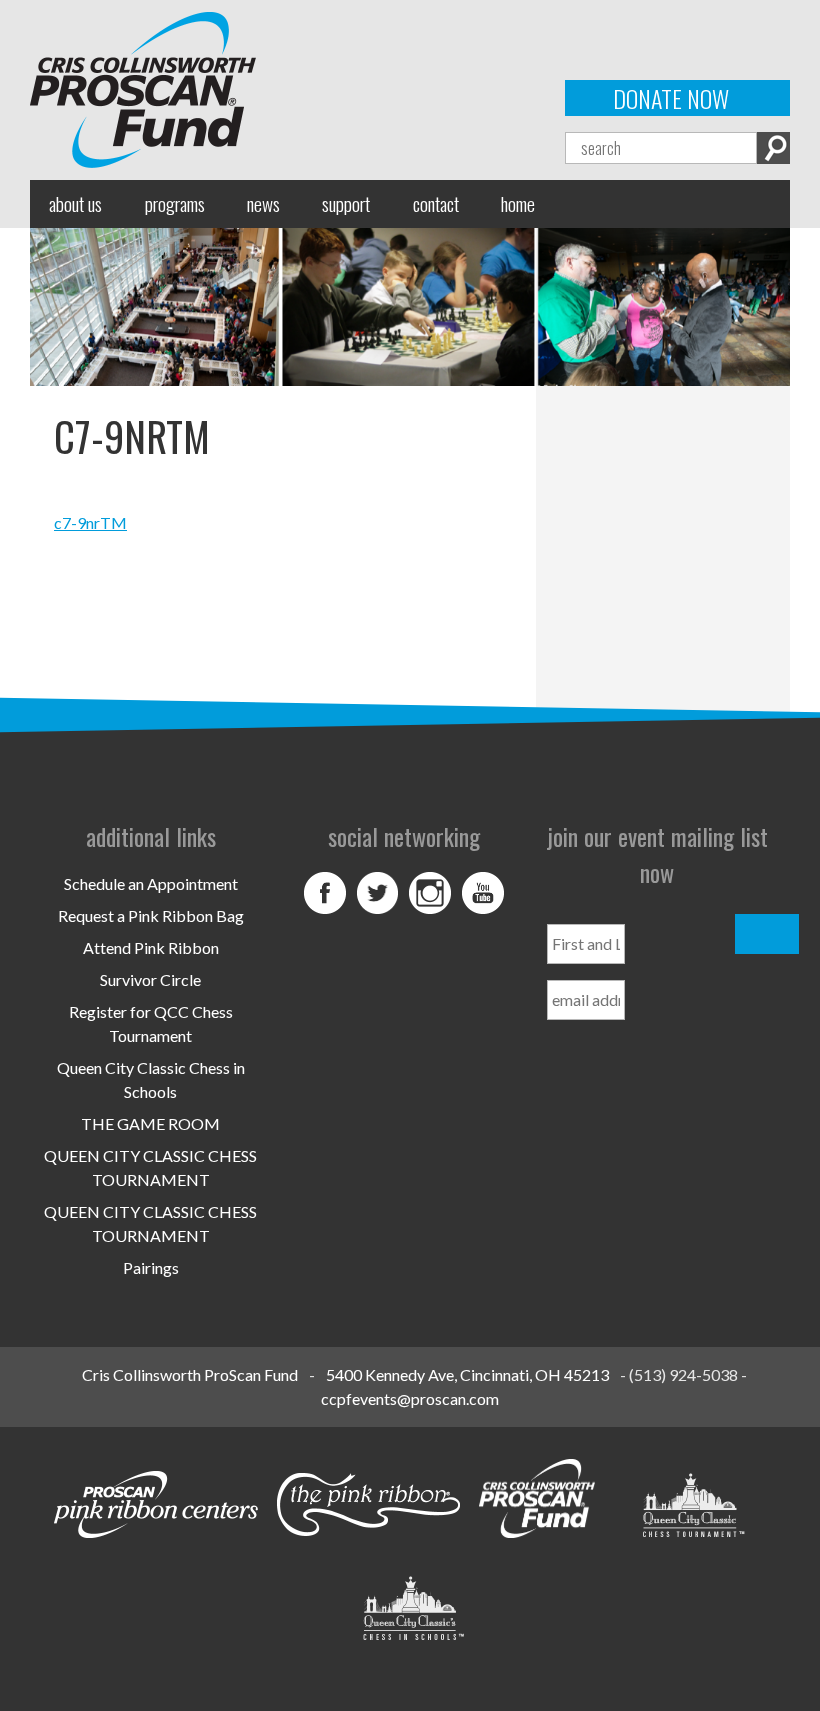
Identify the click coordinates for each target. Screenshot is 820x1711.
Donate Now (671, 98)
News (263, 203)
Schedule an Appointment (151, 883)
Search (773, 148)
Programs (175, 203)
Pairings (151, 1267)
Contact (436, 203)
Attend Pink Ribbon (151, 947)
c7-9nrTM (90, 522)
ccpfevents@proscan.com (410, 1398)
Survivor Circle (150, 979)
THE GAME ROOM (150, 1123)
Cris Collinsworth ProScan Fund (190, 1374)
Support (346, 203)
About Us (75, 203)
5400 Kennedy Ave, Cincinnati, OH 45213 (467, 1374)
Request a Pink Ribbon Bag (151, 915)
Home (518, 203)
